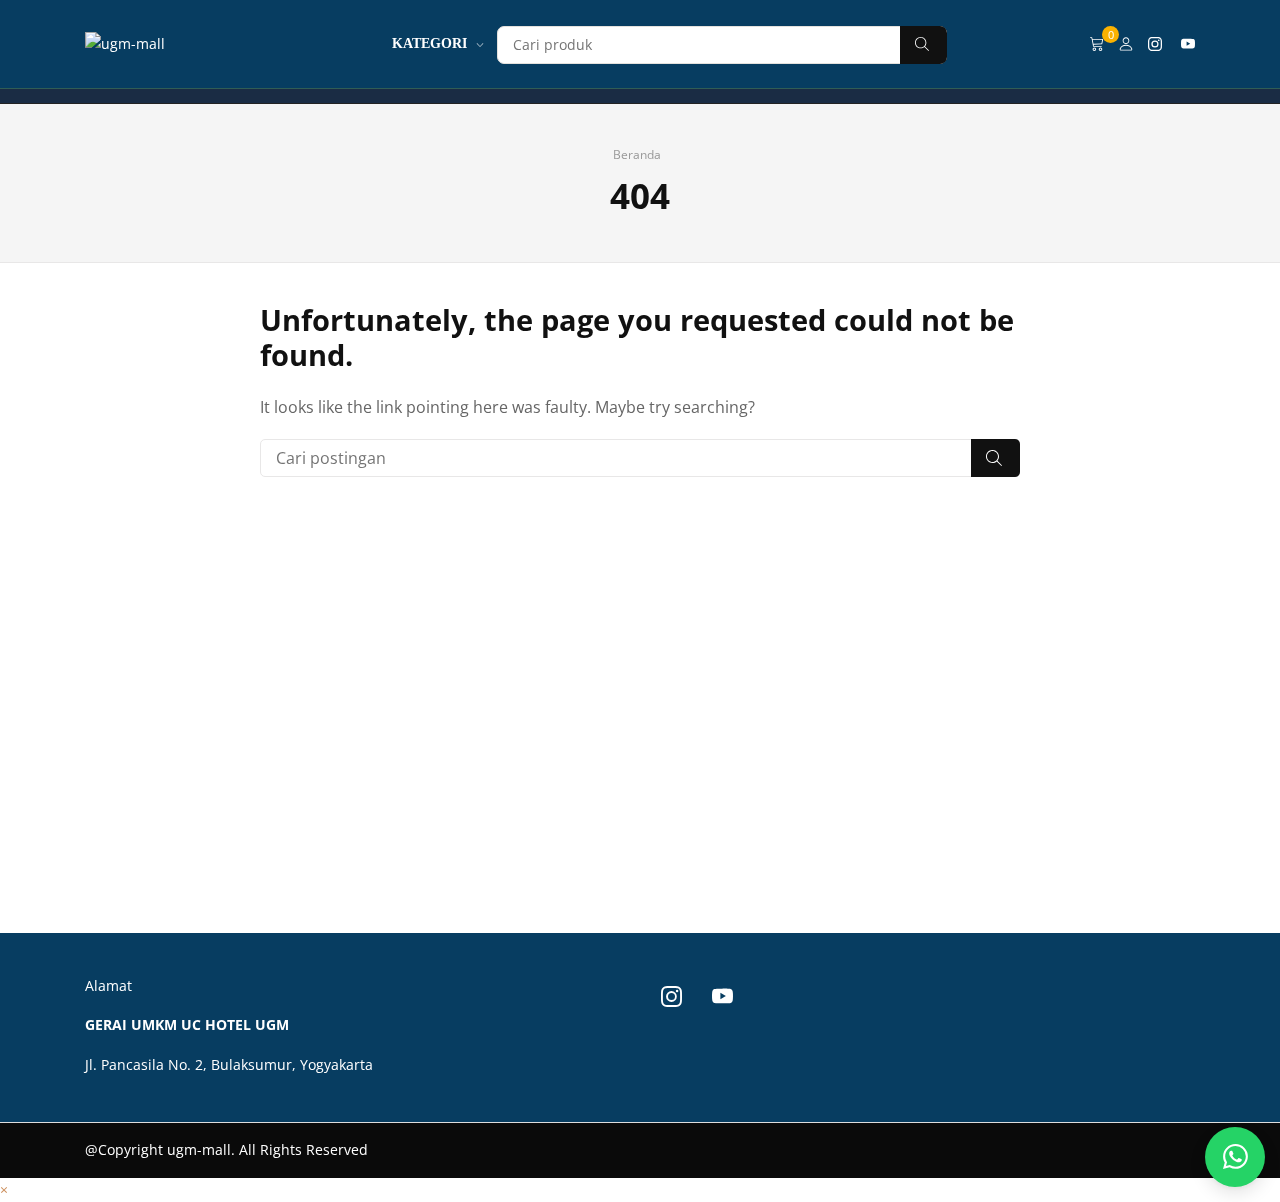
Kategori (429, 43)
